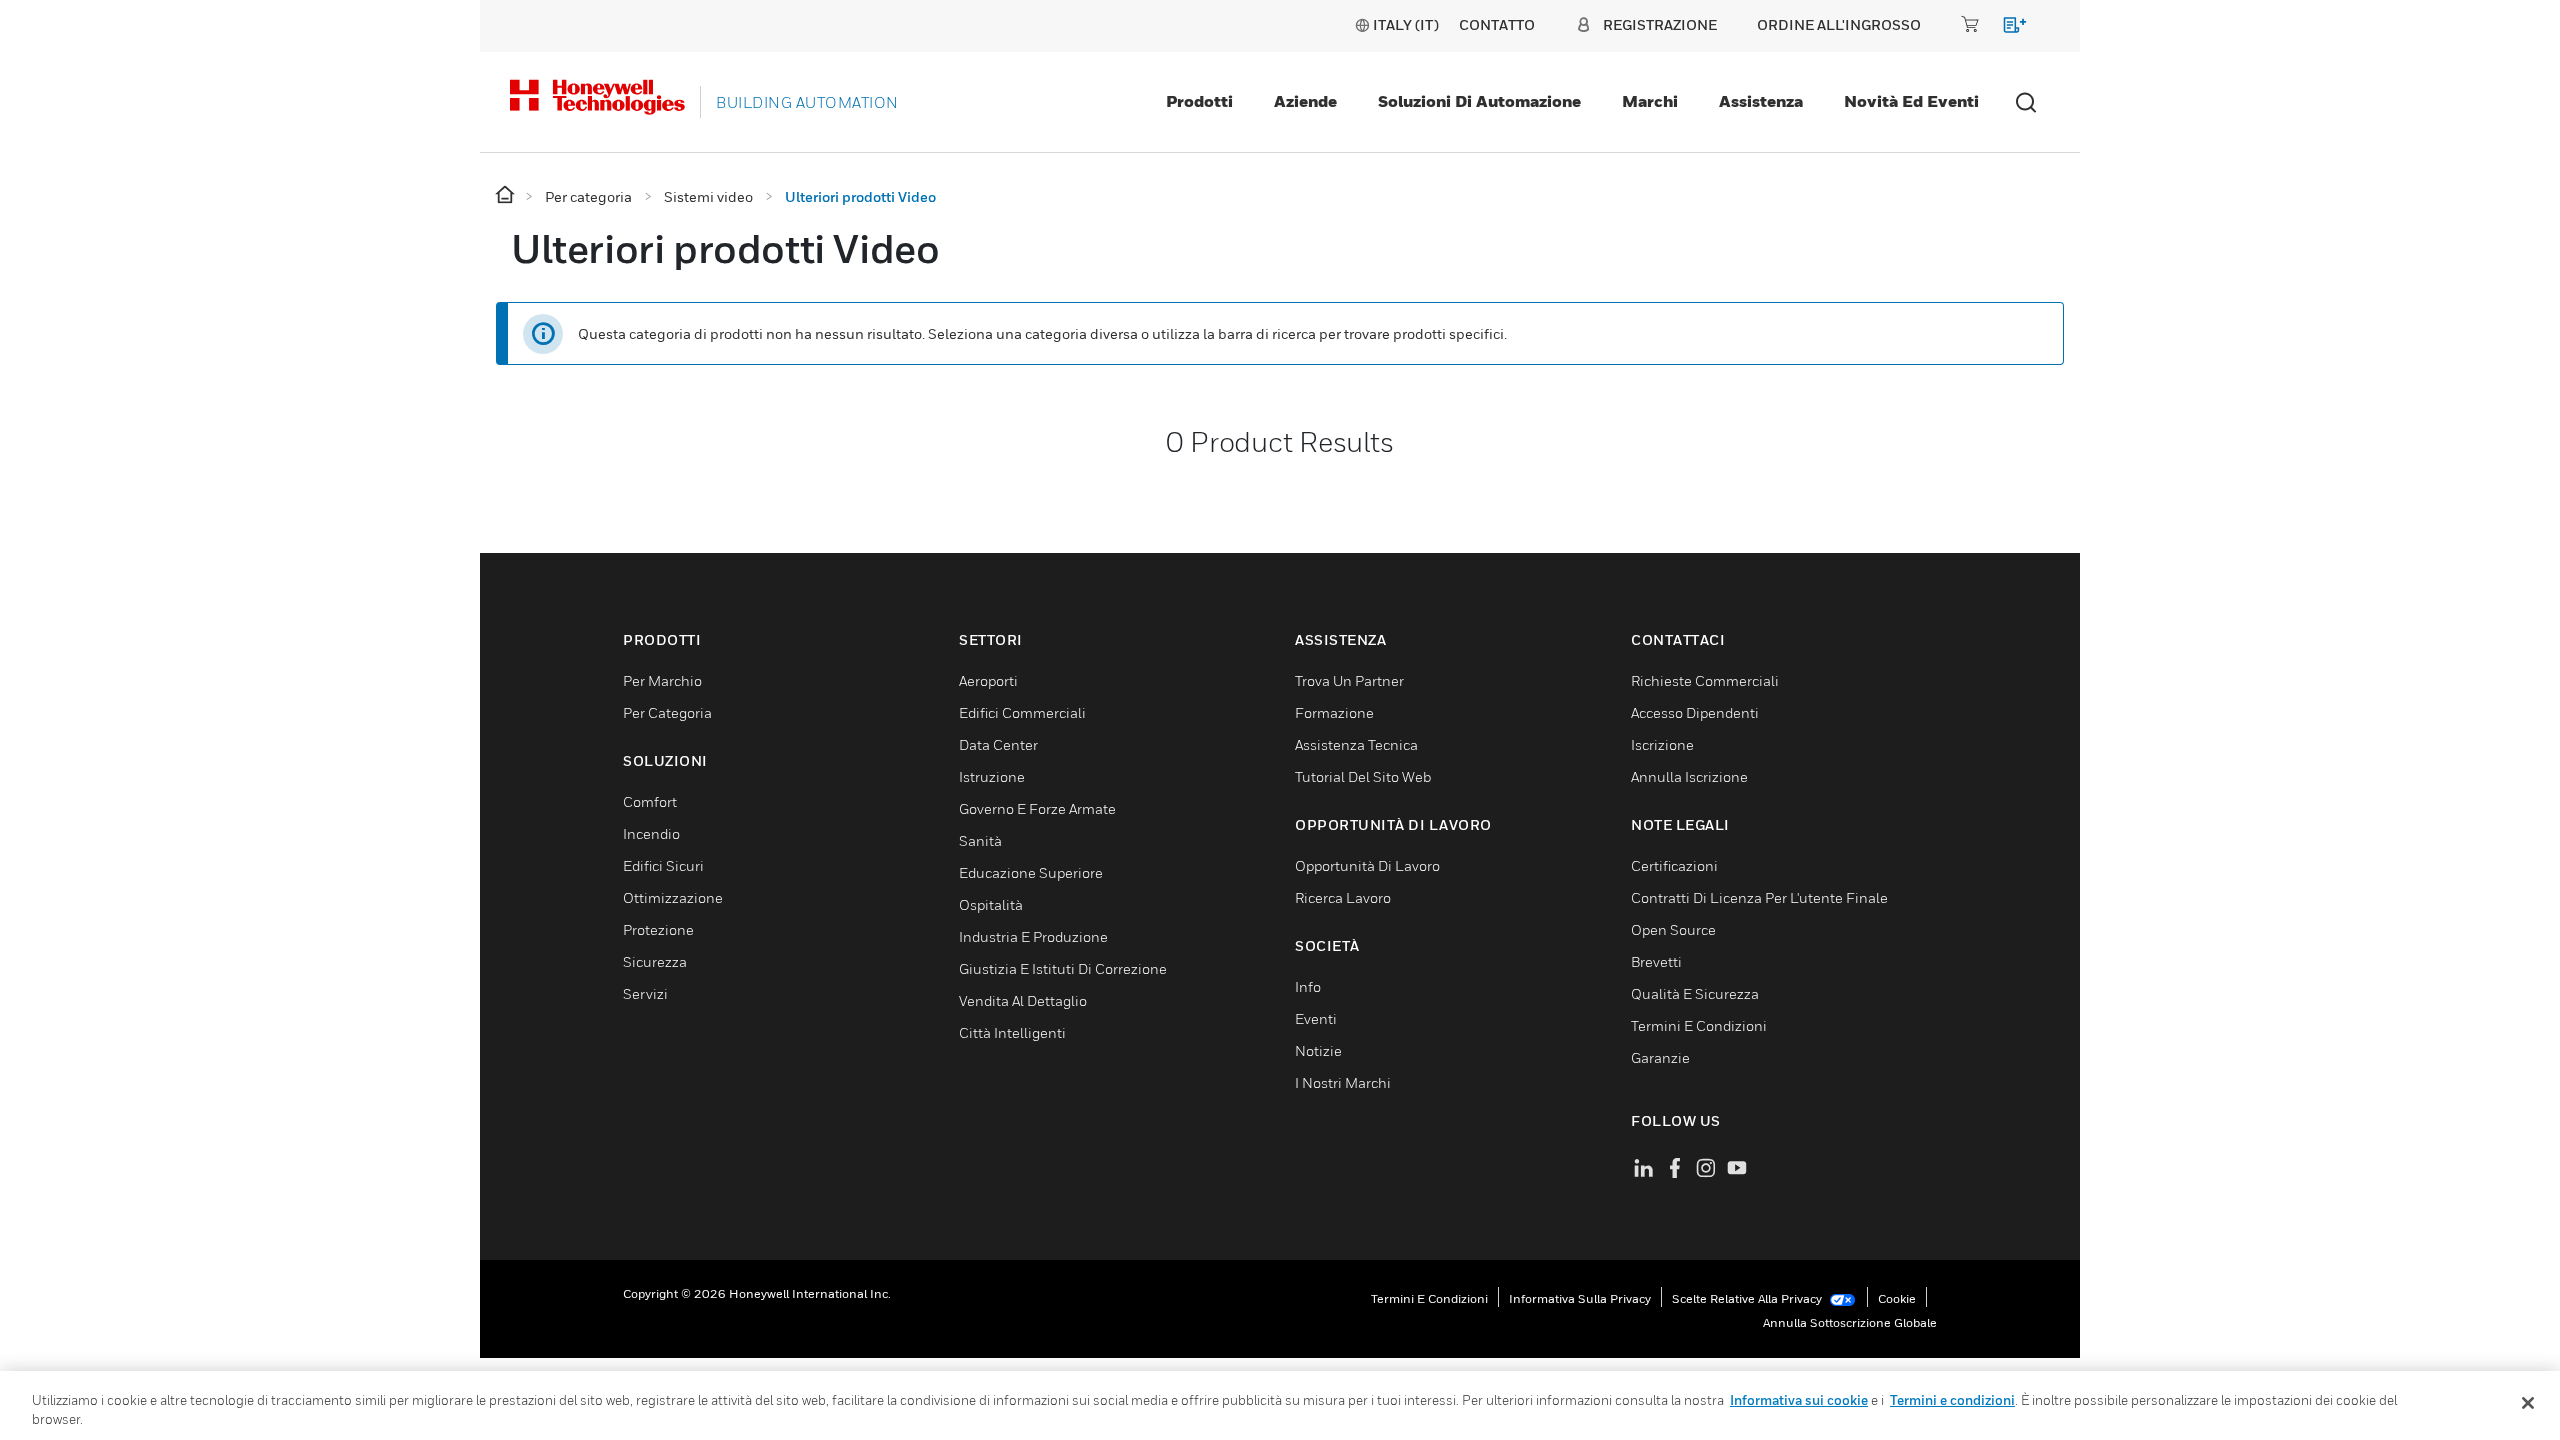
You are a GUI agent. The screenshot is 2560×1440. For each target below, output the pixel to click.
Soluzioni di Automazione (1479, 101)
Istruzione (992, 776)
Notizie (1318, 1050)
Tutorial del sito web (1363, 776)
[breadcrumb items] (506, 195)
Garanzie (1660, 1057)
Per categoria (667, 712)
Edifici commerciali (1022, 712)
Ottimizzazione (673, 897)
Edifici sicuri (663, 865)
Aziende (1305, 101)
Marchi (1650, 101)
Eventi (1316, 1018)
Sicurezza (655, 961)
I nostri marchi (1343, 1082)
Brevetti (1656, 961)
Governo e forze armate (1037, 808)
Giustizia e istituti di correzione (1063, 968)
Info (1308, 986)
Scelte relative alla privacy (1748, 1298)
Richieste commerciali (1705, 680)
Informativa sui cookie (1799, 1400)
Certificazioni (1674, 865)
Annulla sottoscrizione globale (1850, 1322)
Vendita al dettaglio (1023, 1000)
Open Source (1673, 929)
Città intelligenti (1012, 1032)
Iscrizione (1662, 744)
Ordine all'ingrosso (1839, 24)
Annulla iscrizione (1689, 776)
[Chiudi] (2528, 1403)
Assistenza (1761, 101)
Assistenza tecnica (1356, 744)
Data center (998, 744)
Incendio (651, 833)
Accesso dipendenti (1695, 712)
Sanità (980, 840)
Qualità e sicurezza (1695, 993)
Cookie (1897, 1298)
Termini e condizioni (1429, 1298)
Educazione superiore (1031, 872)
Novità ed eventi (1911, 101)
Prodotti (1199, 101)
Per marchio (662, 680)
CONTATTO (1497, 24)
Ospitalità (991, 904)
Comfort (650, 801)
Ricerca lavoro (1343, 897)
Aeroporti (988, 680)
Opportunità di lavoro (1367, 865)
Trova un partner (1349, 680)
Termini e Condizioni (1699, 1025)
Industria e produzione (1033, 936)
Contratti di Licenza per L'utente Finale (1759, 897)
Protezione (658, 929)
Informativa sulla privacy (1580, 1298)
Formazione (1334, 712)
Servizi (645, 993)
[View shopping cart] (2005, 28)
